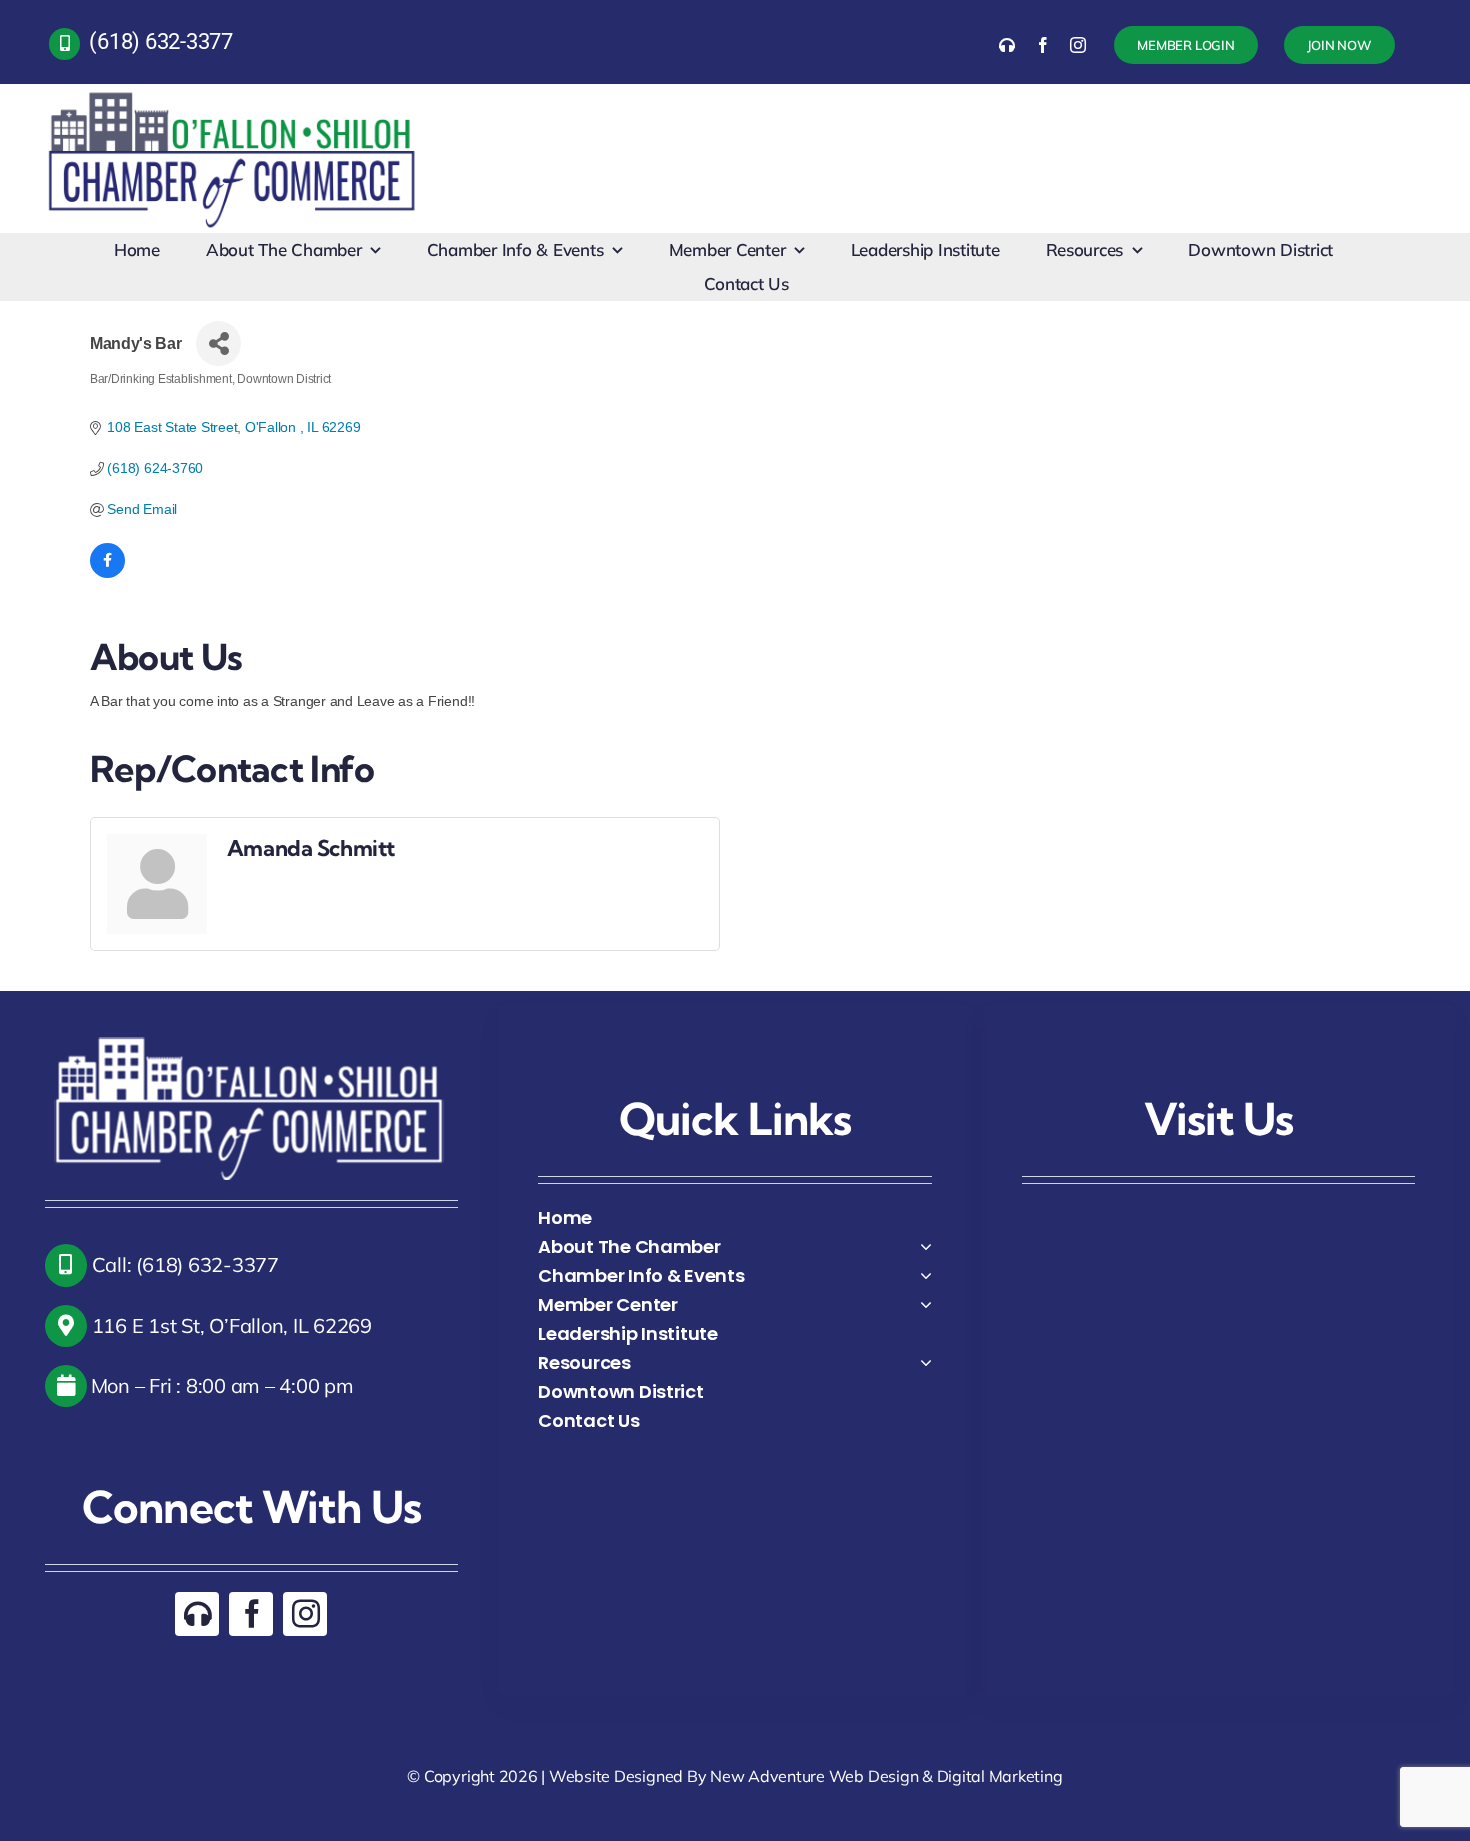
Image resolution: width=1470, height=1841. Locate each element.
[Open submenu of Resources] (926, 1362)
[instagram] (1078, 45)
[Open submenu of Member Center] (926, 1304)
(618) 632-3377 (161, 41)
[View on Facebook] (107, 573)
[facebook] (1043, 45)
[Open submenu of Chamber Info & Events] (926, 1275)
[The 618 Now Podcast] (1007, 45)
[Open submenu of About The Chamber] (926, 1246)
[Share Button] (218, 343)
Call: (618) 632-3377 (183, 1264)
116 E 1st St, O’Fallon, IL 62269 (229, 1325)
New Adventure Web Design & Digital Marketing (886, 1776)
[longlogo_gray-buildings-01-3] (233, 92)
